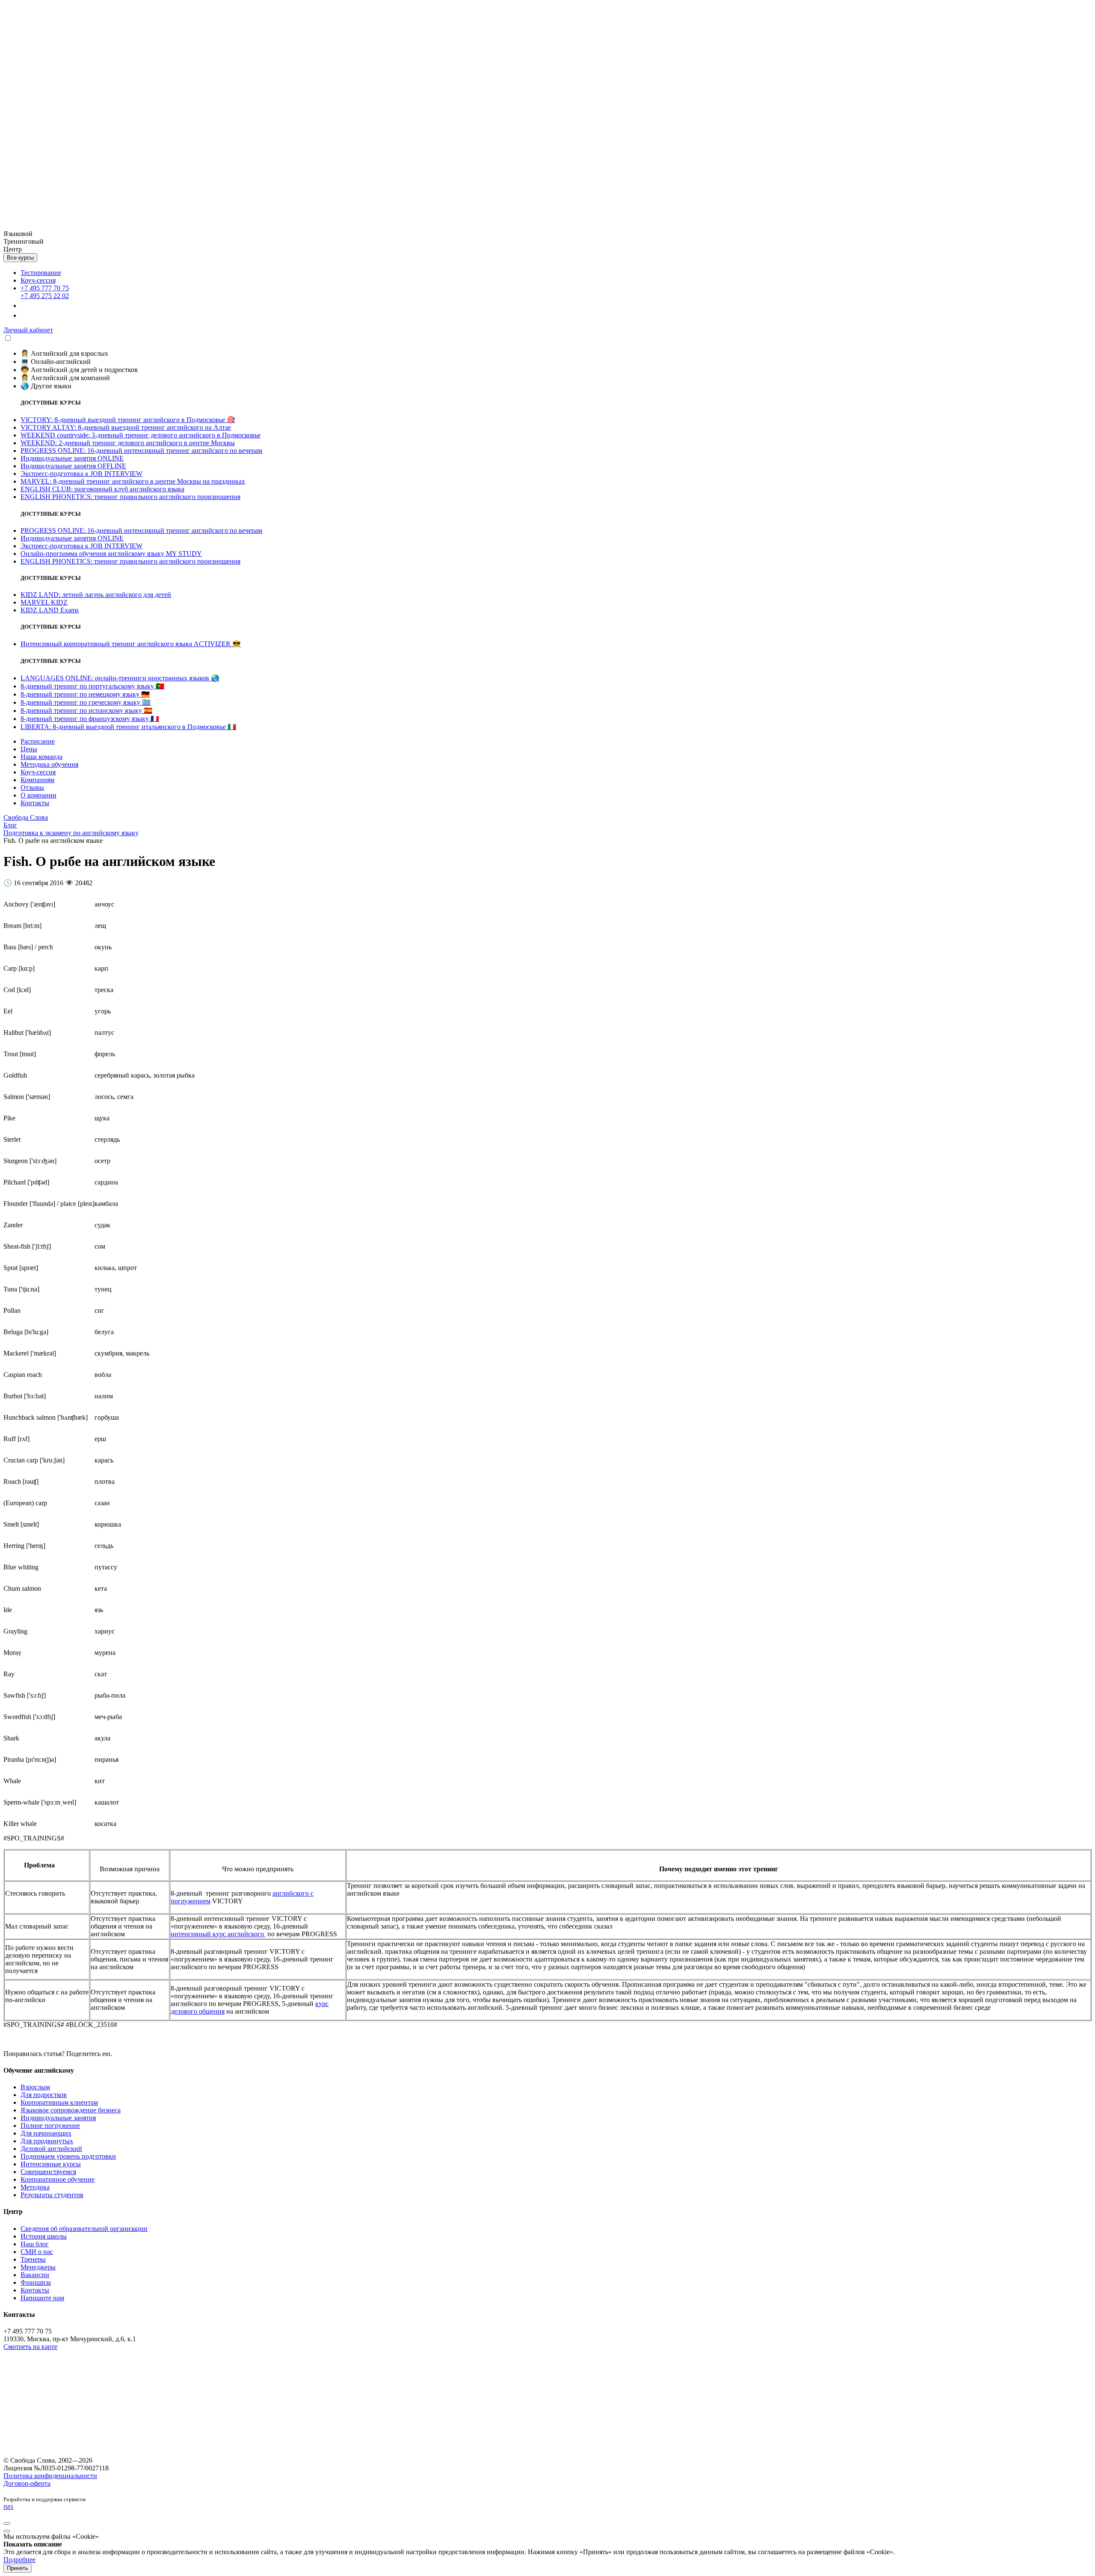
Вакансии (35, 2275)
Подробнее (19, 2560)
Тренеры (33, 2259)
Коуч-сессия (38, 280)
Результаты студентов (52, 2195)
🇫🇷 (90, 719)
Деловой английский (51, 2149)
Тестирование (41, 273)
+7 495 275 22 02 (45, 296)
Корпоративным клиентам (59, 2102)
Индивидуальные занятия (58, 2118)
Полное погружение (50, 2125)
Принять (18, 2568)
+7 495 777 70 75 (45, 288)
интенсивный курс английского (218, 1934)
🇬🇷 (86, 702)
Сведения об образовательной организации (84, 2229)
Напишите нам (42, 2298)
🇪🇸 (86, 710)
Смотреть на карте (30, 2347)
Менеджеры (38, 2267)
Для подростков (44, 2095)
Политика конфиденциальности (50, 2476)
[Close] (7, 2523)
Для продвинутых (47, 2141)
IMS (8, 2507)
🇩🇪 (85, 694)
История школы (44, 2236)
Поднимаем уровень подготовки (68, 2156)
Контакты (35, 2290)
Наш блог (35, 2244)
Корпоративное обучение (58, 2179)
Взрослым (35, 2087)
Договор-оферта (27, 2483)
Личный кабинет (28, 330)
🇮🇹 (128, 727)
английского (291, 1893)
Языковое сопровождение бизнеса (71, 2110)
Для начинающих (46, 2133)
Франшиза (36, 2282)
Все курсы (20, 258)
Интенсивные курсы (51, 2164)
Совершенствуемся (48, 2172)
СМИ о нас (37, 2252)
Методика (35, 2187)
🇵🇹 (92, 686)
